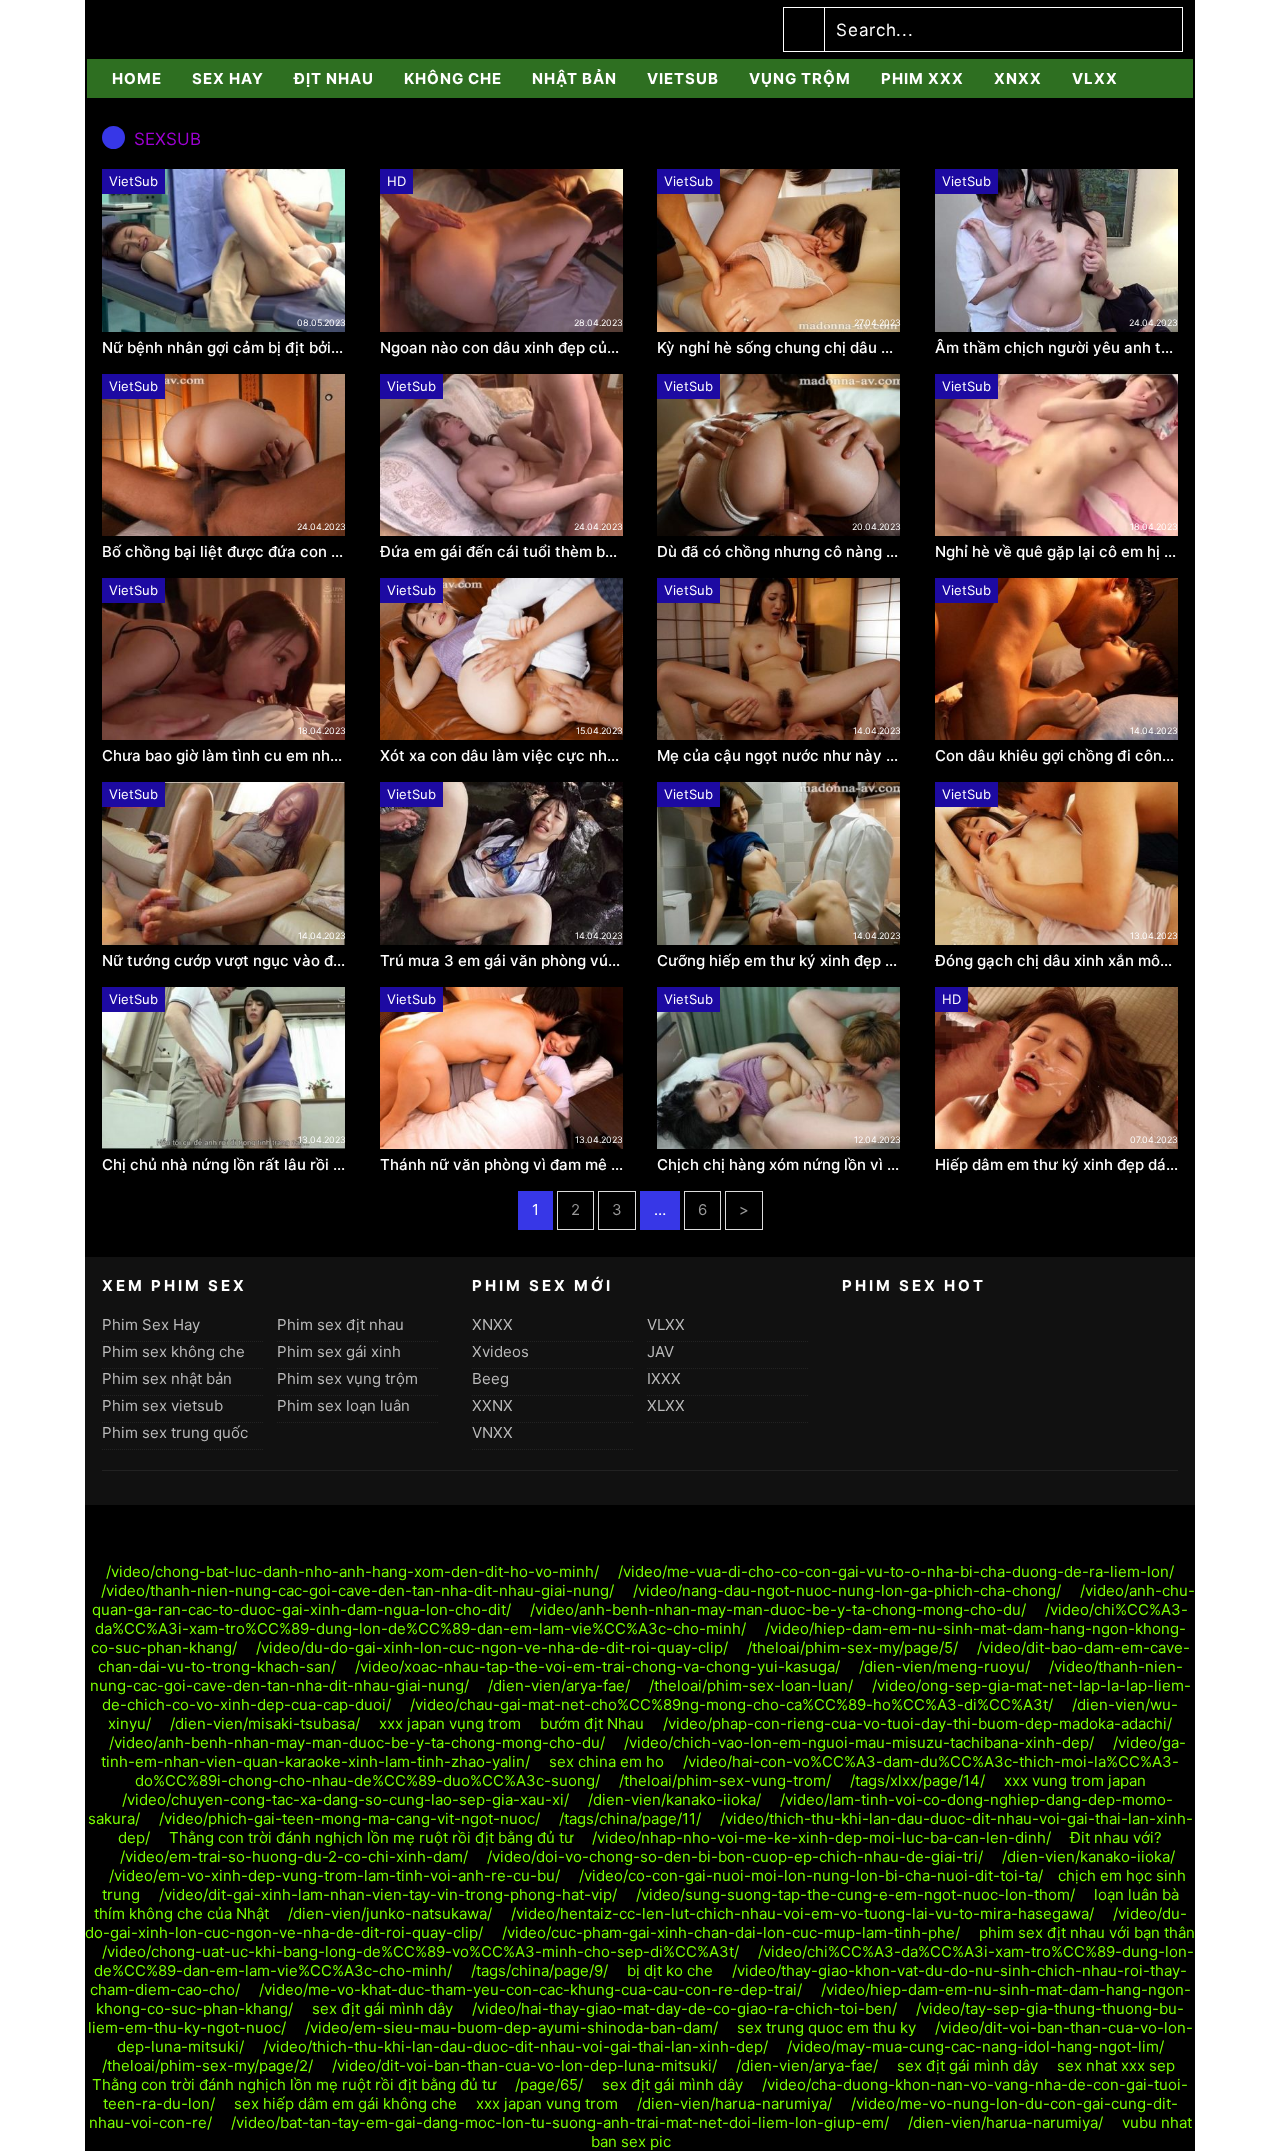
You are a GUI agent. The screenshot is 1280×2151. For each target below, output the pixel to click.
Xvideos (500, 1351)
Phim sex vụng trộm (347, 1378)
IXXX (664, 1378)
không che (453, 78)
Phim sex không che (173, 1351)
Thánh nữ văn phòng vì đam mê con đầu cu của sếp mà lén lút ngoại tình (502, 1165)
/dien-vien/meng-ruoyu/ (944, 1666)
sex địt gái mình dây (382, 2008)
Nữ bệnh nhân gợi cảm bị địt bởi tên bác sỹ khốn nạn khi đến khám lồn (224, 348)
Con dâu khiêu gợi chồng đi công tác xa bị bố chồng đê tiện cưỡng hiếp (1057, 756)
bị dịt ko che (670, 1970)
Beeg (490, 1378)
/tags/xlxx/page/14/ (917, 1780)
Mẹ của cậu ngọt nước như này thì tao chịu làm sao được (779, 756)
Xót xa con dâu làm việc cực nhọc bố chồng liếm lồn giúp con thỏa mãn (502, 756)
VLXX (1095, 78)
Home (137, 78)
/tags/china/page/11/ (630, 1818)
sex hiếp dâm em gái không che (345, 2103)
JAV (660, 1351)
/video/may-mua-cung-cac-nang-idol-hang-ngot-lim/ (975, 2046)
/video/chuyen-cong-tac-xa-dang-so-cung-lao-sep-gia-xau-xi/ (345, 1799)
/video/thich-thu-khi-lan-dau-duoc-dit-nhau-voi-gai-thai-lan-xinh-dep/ (515, 2046)
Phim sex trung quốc (175, 1432)
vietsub (683, 78)
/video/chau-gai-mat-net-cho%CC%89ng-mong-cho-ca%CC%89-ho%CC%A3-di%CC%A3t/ (731, 1704)
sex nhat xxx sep (1116, 2065)
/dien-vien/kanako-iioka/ (674, 1799)
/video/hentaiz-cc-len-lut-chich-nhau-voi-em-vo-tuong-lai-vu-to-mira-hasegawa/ (802, 1913)
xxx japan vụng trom (450, 1723)
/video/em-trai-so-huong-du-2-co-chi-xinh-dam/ (294, 1856)
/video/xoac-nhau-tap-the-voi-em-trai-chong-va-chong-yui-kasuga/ (597, 1666)
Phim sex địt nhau (340, 1324)
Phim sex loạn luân (343, 1405)
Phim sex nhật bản (167, 1378)
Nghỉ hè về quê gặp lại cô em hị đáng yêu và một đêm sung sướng (1057, 552)
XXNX (492, 1405)
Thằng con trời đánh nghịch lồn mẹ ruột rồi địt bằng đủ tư (371, 1837)
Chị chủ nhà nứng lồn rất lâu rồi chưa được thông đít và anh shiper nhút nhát (224, 1165)
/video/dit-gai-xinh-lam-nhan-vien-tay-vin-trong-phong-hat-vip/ (388, 1894)
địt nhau (334, 78)
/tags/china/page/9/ (539, 1970)
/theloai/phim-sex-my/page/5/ (852, 1647)
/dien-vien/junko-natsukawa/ (390, 1913)
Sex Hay (228, 78)
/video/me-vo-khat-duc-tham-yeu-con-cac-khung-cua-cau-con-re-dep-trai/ (530, 1989)
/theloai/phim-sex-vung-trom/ (725, 1780)
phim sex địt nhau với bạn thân (1087, 1932)
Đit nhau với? (1116, 1837)
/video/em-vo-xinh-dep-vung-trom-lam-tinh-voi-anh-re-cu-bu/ (334, 1875)
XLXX (666, 1405)
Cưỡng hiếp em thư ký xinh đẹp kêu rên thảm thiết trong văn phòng (779, 961)
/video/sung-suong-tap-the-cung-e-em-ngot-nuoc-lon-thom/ (855, 1894)
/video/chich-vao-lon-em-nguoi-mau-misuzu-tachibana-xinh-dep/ (859, 1742)
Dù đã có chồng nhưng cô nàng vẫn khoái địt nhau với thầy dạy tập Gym (779, 552)
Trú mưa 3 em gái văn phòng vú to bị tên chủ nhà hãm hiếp (502, 961)
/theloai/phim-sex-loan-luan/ (751, 1685)
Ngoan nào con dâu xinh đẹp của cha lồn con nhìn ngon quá (502, 348)
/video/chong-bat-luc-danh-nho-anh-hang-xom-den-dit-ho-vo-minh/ (352, 1571)
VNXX (492, 1432)
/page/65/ (549, 2084)
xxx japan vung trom (547, 2103)
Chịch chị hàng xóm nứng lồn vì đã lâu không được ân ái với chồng (779, 1165)
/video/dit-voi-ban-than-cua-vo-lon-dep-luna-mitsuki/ (524, 2065)
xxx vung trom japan (1075, 1780)
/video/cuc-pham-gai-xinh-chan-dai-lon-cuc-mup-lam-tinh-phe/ (731, 1932)
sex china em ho (606, 1761)
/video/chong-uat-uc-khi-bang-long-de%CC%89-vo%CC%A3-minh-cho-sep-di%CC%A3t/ (420, 1951)
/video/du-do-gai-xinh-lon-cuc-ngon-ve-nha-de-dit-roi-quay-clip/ (492, 1647)
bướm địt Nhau (592, 1723)
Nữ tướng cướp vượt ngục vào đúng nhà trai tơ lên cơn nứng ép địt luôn (224, 961)
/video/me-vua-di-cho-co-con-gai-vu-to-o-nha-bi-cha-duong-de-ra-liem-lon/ (896, 1571)
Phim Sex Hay (151, 1324)
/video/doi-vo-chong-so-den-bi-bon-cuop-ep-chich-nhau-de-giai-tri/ (735, 1856)
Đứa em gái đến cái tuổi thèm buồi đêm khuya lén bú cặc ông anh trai (502, 552)
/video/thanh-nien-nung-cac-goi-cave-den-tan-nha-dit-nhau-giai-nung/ (357, 1590)
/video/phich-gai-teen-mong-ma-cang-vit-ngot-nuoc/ (349, 1818)
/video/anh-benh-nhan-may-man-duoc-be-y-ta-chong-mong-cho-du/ (778, 1609)
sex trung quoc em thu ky (826, 2027)
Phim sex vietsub (162, 1405)
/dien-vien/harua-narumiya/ (734, 2103)
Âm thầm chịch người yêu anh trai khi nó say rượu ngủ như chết (1057, 348)
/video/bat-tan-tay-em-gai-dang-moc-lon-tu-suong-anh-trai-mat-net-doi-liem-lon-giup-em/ (560, 2122)
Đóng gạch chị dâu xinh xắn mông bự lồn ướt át (1057, 961)
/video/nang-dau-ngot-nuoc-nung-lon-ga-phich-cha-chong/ (847, 1590)
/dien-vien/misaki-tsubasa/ (265, 1723)
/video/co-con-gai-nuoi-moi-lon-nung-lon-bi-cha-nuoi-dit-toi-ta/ (811, 1875)
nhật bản (574, 78)
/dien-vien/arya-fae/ (559, 1685)
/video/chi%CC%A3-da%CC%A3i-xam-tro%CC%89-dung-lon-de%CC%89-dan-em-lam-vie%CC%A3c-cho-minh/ (642, 1619)
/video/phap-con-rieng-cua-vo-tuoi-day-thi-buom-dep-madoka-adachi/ (917, 1723)
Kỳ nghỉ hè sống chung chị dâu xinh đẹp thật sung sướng (779, 348)
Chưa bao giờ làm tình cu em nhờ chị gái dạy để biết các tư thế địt (224, 756)
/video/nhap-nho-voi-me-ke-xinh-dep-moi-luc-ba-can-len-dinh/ (821, 1837)
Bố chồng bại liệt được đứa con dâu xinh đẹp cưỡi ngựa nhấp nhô (224, 552)
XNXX (1018, 78)
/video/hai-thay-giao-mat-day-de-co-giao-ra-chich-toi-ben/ (684, 2008)
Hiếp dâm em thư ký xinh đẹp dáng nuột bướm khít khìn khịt (1057, 1165)
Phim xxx (922, 78)
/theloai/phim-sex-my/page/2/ (207, 2065)
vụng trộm (800, 78)
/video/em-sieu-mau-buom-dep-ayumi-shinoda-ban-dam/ (511, 2027)
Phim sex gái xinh (339, 1351)
